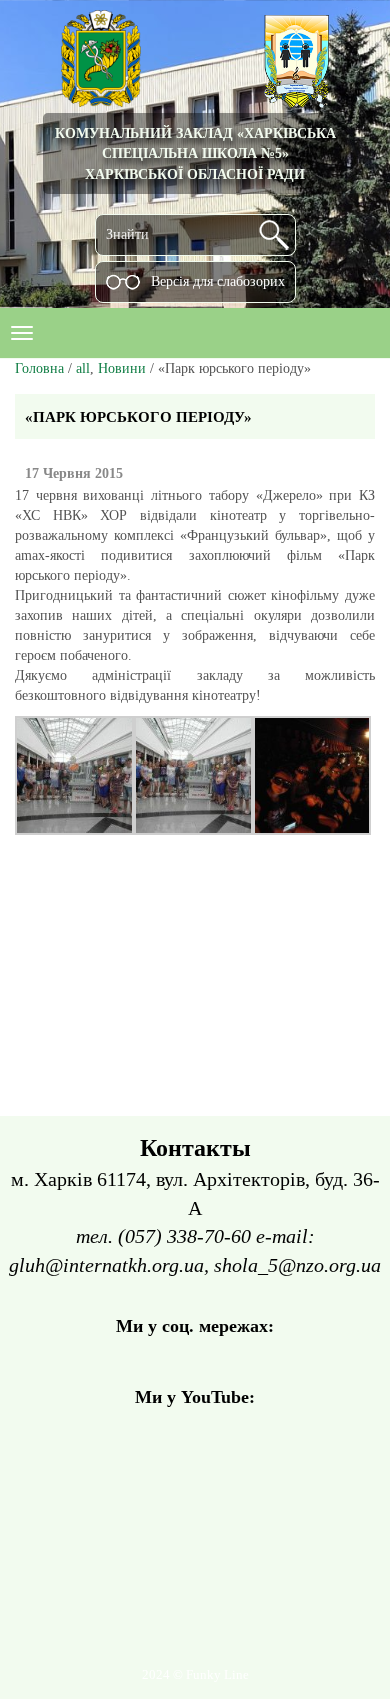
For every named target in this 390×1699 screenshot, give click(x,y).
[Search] (274, 235)
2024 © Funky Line (195, 1675)
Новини (122, 368)
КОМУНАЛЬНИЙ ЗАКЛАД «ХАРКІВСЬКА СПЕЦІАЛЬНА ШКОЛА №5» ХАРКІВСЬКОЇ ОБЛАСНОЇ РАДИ (195, 153)
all (83, 368)
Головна (39, 368)
